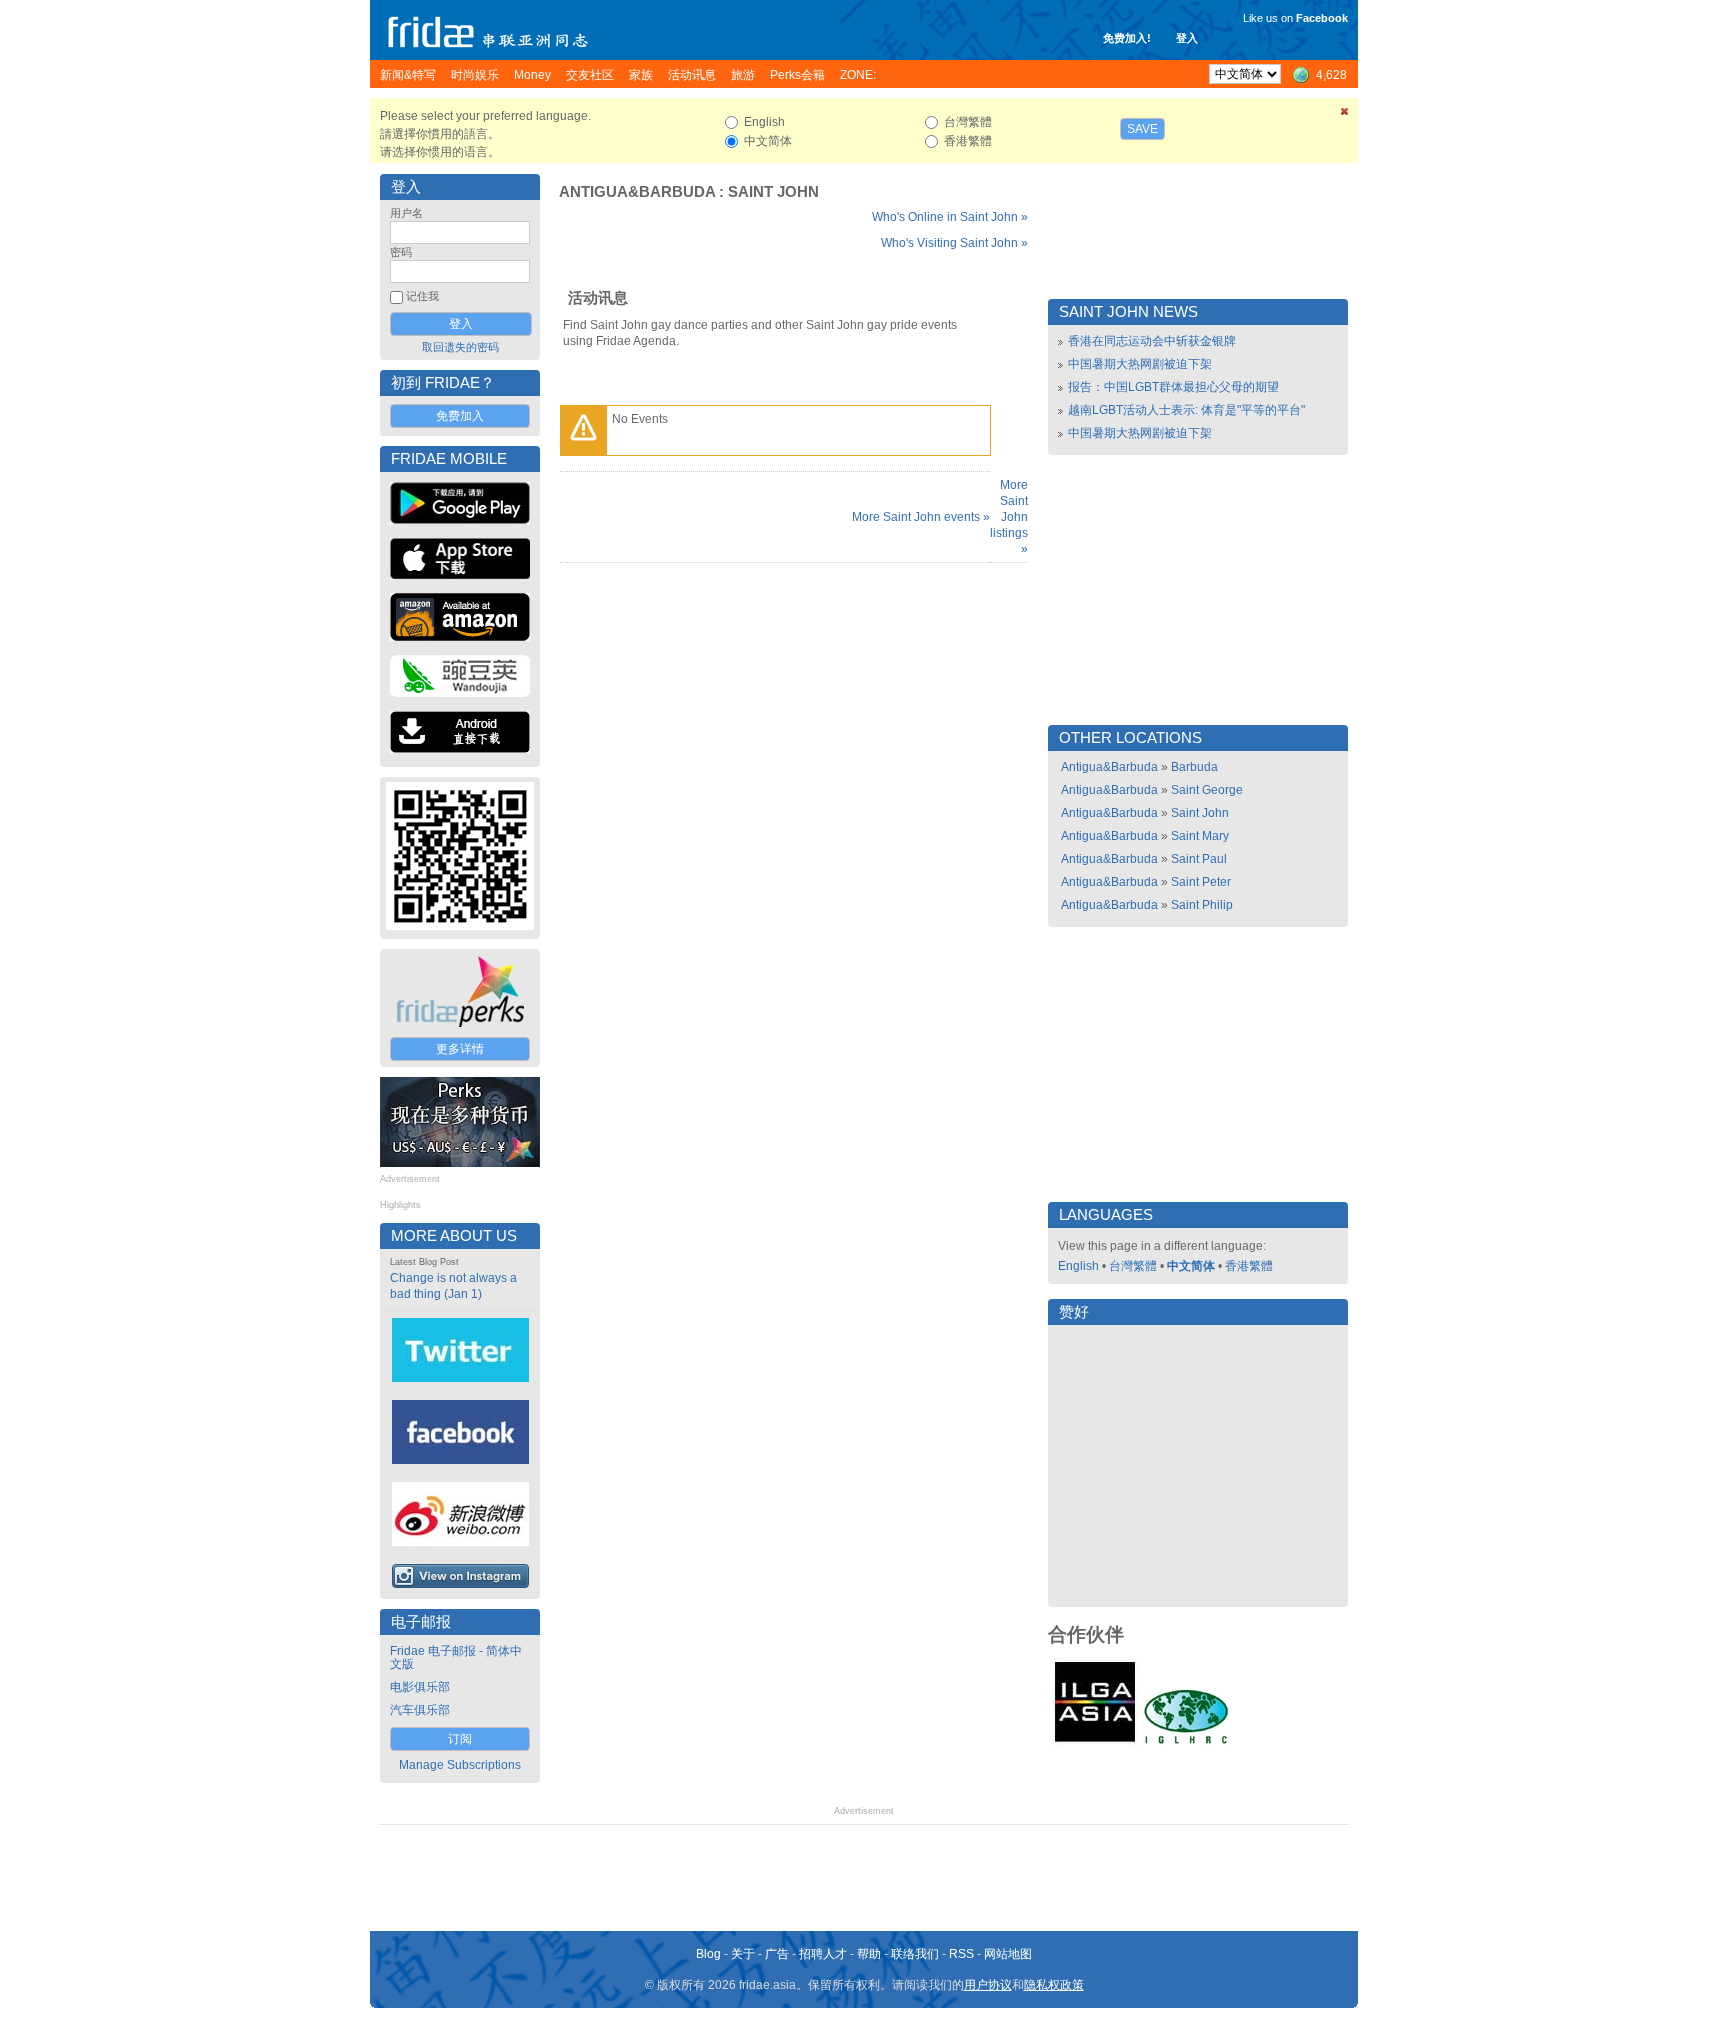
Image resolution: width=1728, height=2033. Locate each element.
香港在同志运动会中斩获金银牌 (1152, 341)
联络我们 (915, 1954)
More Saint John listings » (1009, 517)
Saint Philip (1202, 905)
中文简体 (1191, 1266)
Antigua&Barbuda (637, 192)
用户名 (406, 213)
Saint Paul (1199, 859)
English (1078, 1266)
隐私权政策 (1054, 1985)
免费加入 (460, 416)
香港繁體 (1249, 1266)
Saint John (773, 192)
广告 (777, 1954)
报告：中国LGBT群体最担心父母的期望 (1173, 387)
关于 (743, 1954)
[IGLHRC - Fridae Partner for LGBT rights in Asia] (1186, 1742)
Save (1142, 129)
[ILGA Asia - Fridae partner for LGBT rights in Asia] (1095, 1742)
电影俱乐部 (420, 1687)
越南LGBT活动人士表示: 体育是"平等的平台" (1186, 410)
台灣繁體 (1133, 1266)
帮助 (869, 1954)
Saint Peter (1201, 882)
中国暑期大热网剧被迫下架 (1140, 364)
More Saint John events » (921, 517)
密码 (401, 252)
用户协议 (988, 1985)
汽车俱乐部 (420, 1710)
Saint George (1207, 790)
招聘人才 (823, 1954)
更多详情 (460, 1049)
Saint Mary (1200, 836)
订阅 (460, 1739)
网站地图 (1008, 1954)
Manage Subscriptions (460, 1765)
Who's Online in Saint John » (950, 217)
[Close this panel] (1345, 115)
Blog (708, 1954)
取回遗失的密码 (460, 347)
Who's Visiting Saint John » (954, 243)
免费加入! (1127, 38)
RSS (961, 1954)
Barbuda (1194, 767)
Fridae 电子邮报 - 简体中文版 (456, 1657)
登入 (1187, 38)
